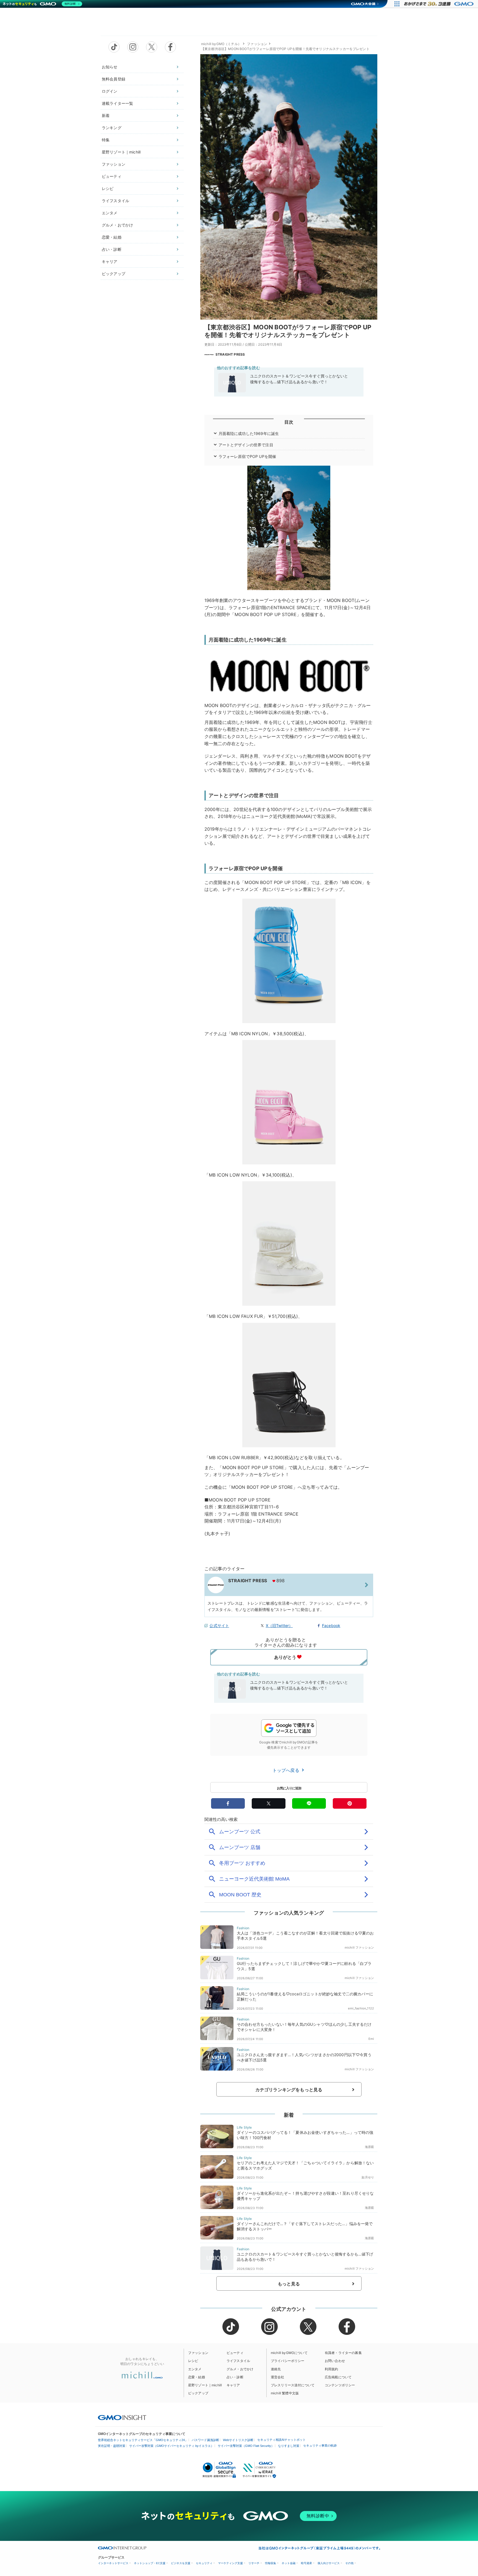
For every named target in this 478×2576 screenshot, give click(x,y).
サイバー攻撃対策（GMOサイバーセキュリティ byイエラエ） (172, 2446)
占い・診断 (112, 249)
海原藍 (369, 2147)
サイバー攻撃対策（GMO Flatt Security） (246, 2446)
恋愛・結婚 (112, 237)
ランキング (112, 128)
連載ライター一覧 (117, 103)
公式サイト (219, 1625)
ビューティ (112, 176)
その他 (349, 2563)
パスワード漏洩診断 (205, 2440)
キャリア (110, 261)
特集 (106, 140)
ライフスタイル (115, 201)
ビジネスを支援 (181, 2563)
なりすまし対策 (289, 2446)
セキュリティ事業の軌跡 (320, 2445)
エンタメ (110, 213)
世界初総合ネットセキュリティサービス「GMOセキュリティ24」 (143, 2440)
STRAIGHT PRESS (230, 354)
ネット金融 (289, 2563)
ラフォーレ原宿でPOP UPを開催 (247, 456)
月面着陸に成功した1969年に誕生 (249, 433)
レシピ (108, 188)
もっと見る (289, 2284)
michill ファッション (359, 1947)
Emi (371, 2039)
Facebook (331, 1625)
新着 (106, 115)
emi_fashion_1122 (361, 2008)
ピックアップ (114, 274)
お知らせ (110, 67)
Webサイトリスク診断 (238, 2440)
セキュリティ (204, 2563)
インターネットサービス (113, 2563)
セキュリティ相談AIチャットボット (281, 2440)
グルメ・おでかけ (117, 225)
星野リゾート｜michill (121, 152)
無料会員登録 (114, 79)
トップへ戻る (287, 1770)
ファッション (114, 164)
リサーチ (254, 2563)
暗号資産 (306, 2563)
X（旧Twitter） (279, 1625)
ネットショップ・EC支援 (150, 2563)
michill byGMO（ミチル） (221, 44)
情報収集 (271, 2563)
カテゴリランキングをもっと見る (289, 2090)
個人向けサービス (329, 2563)
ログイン (110, 91)
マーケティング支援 (230, 2563)
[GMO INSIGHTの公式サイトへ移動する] (122, 2417)
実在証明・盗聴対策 (112, 2446)
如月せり (368, 2177)
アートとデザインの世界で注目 (246, 445)
